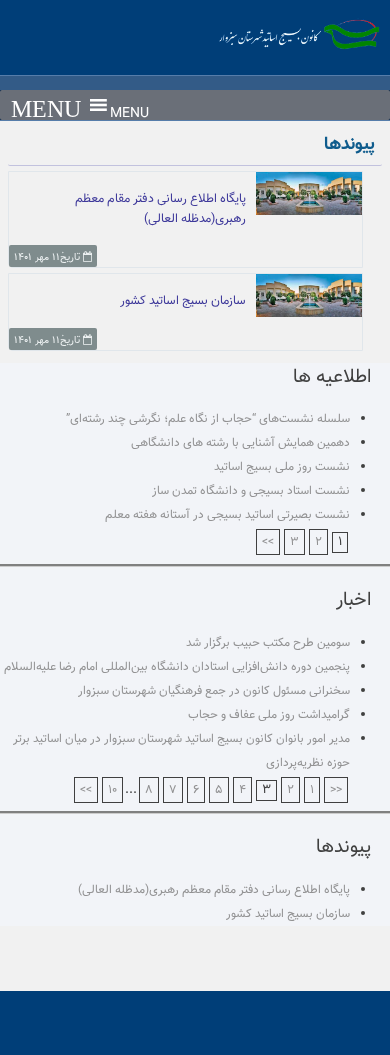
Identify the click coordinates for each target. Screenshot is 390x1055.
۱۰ (112, 790)
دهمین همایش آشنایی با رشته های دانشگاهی (240, 443)
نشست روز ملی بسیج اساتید (282, 467)
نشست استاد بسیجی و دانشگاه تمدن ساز (251, 491)
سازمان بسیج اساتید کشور (288, 914)
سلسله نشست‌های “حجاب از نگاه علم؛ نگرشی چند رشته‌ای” (208, 419)
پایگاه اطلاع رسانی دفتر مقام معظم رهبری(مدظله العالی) (214, 890)
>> (268, 542)
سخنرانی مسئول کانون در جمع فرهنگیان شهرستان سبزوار (214, 691)
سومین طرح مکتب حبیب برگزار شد (268, 643)
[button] (129, 114)
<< (336, 790)
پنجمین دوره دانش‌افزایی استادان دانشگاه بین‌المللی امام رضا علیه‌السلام (177, 667)
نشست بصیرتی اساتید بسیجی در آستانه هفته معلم (227, 515)
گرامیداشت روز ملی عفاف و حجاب (269, 715)
